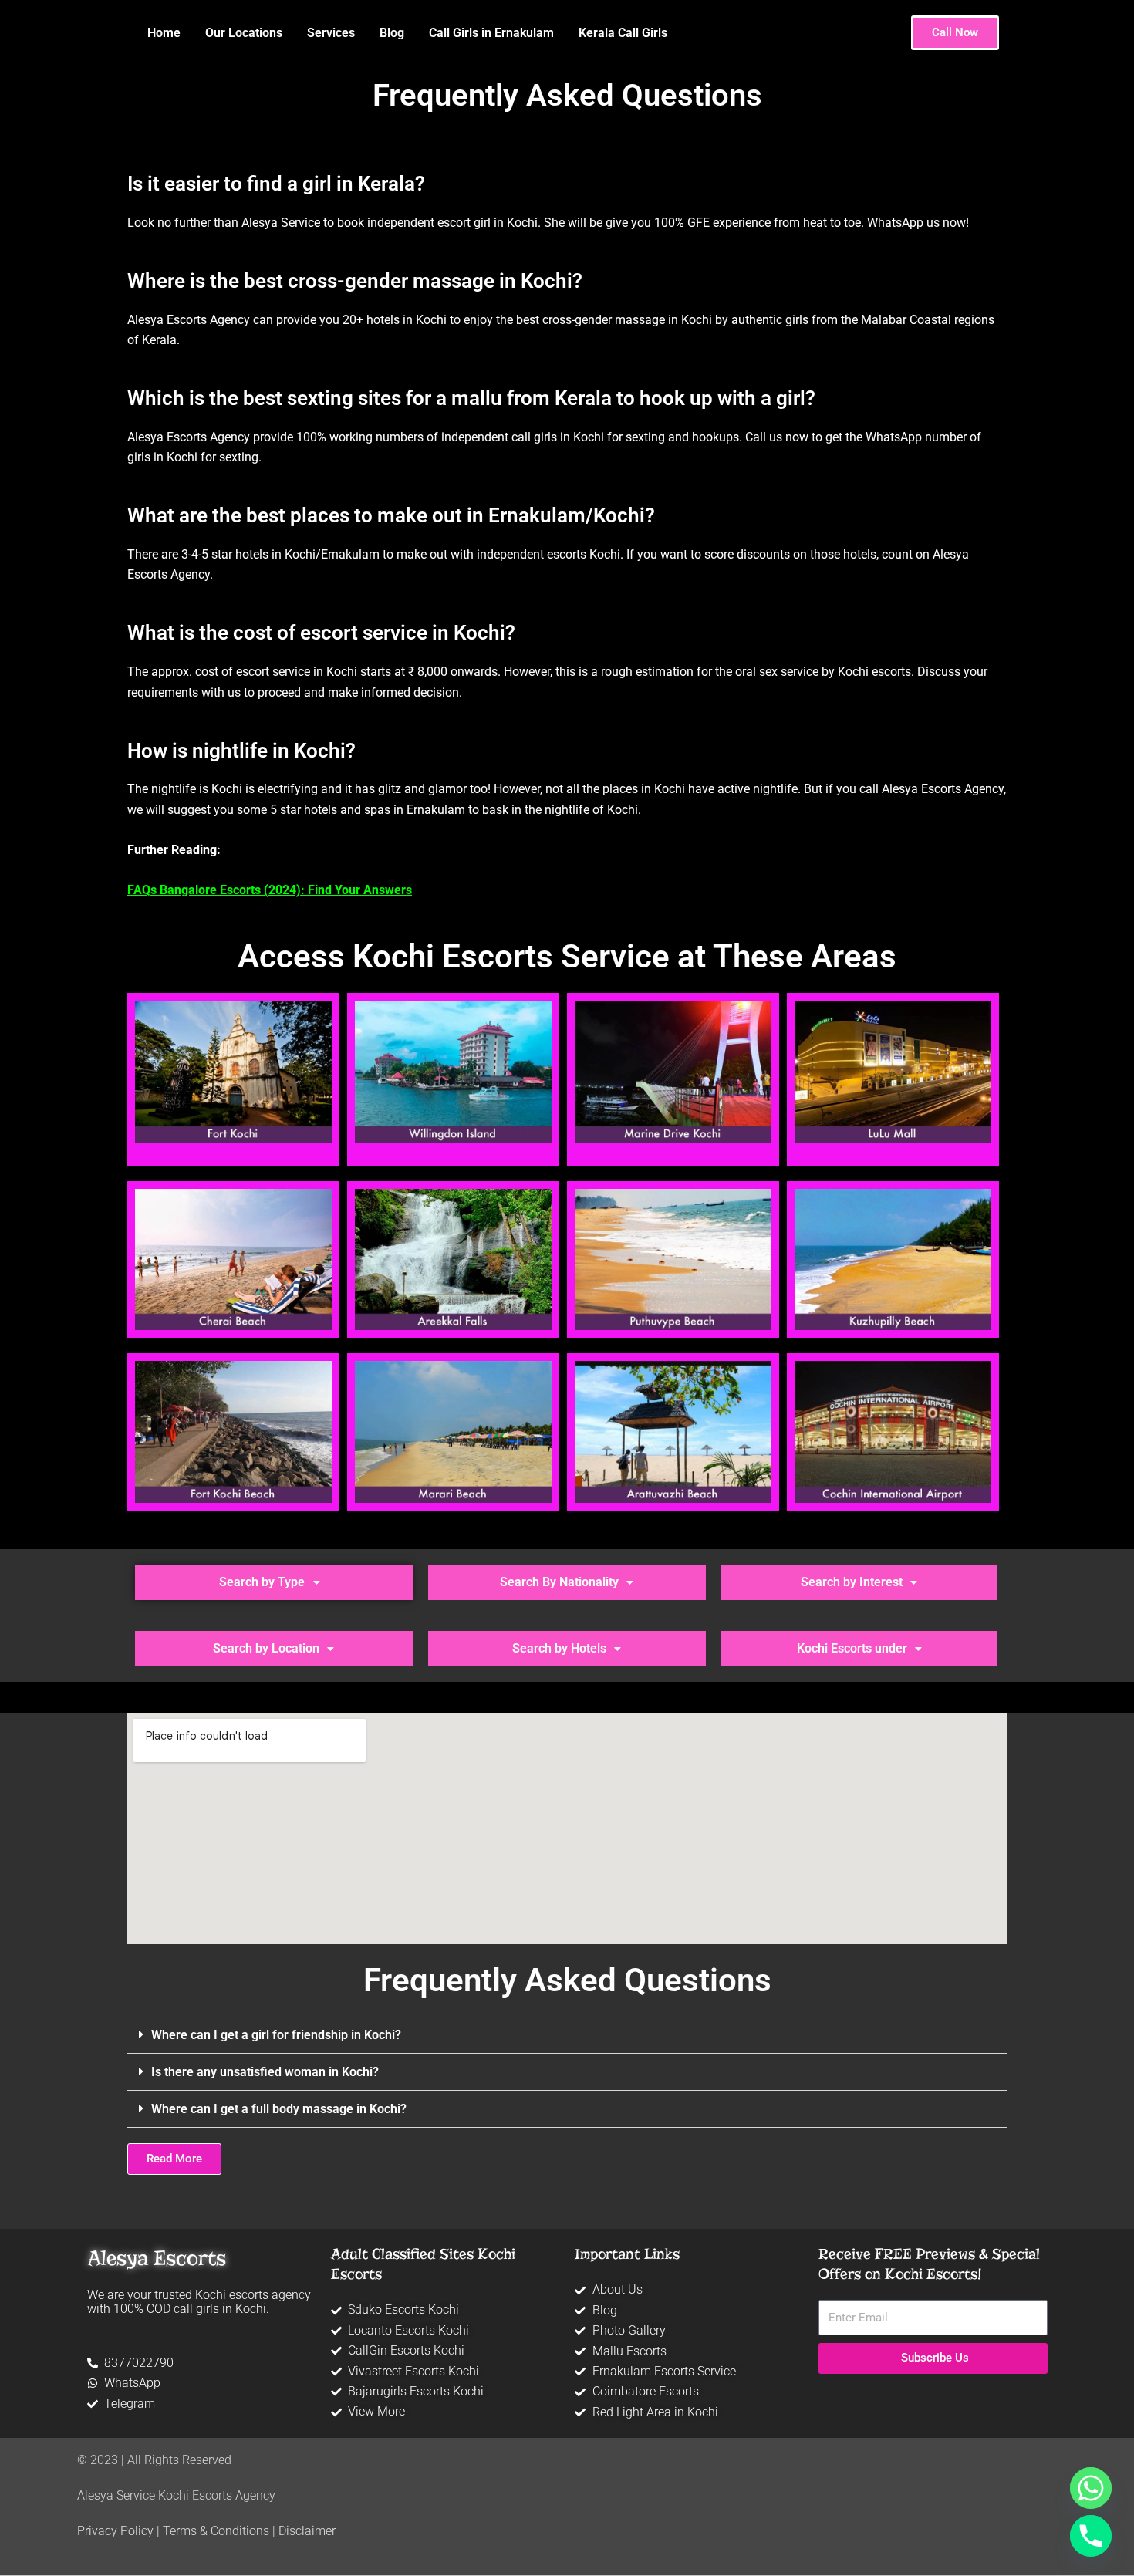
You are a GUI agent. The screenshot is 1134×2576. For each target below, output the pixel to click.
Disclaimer (307, 2531)
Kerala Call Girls (623, 33)
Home (164, 33)
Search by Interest (852, 1582)
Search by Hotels (559, 1648)
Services (331, 33)
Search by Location (266, 1648)
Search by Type (262, 1582)
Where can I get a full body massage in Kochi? (279, 2109)
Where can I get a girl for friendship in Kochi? (276, 2035)
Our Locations (244, 33)
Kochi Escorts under (852, 1648)
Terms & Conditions (216, 2531)
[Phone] (1091, 2536)
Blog (392, 33)
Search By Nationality (559, 1582)
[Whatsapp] (1091, 2488)
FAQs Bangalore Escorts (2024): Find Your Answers (270, 890)
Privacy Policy (115, 2531)
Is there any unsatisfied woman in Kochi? (265, 2072)
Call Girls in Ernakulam (491, 33)
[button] (274, 1582)
